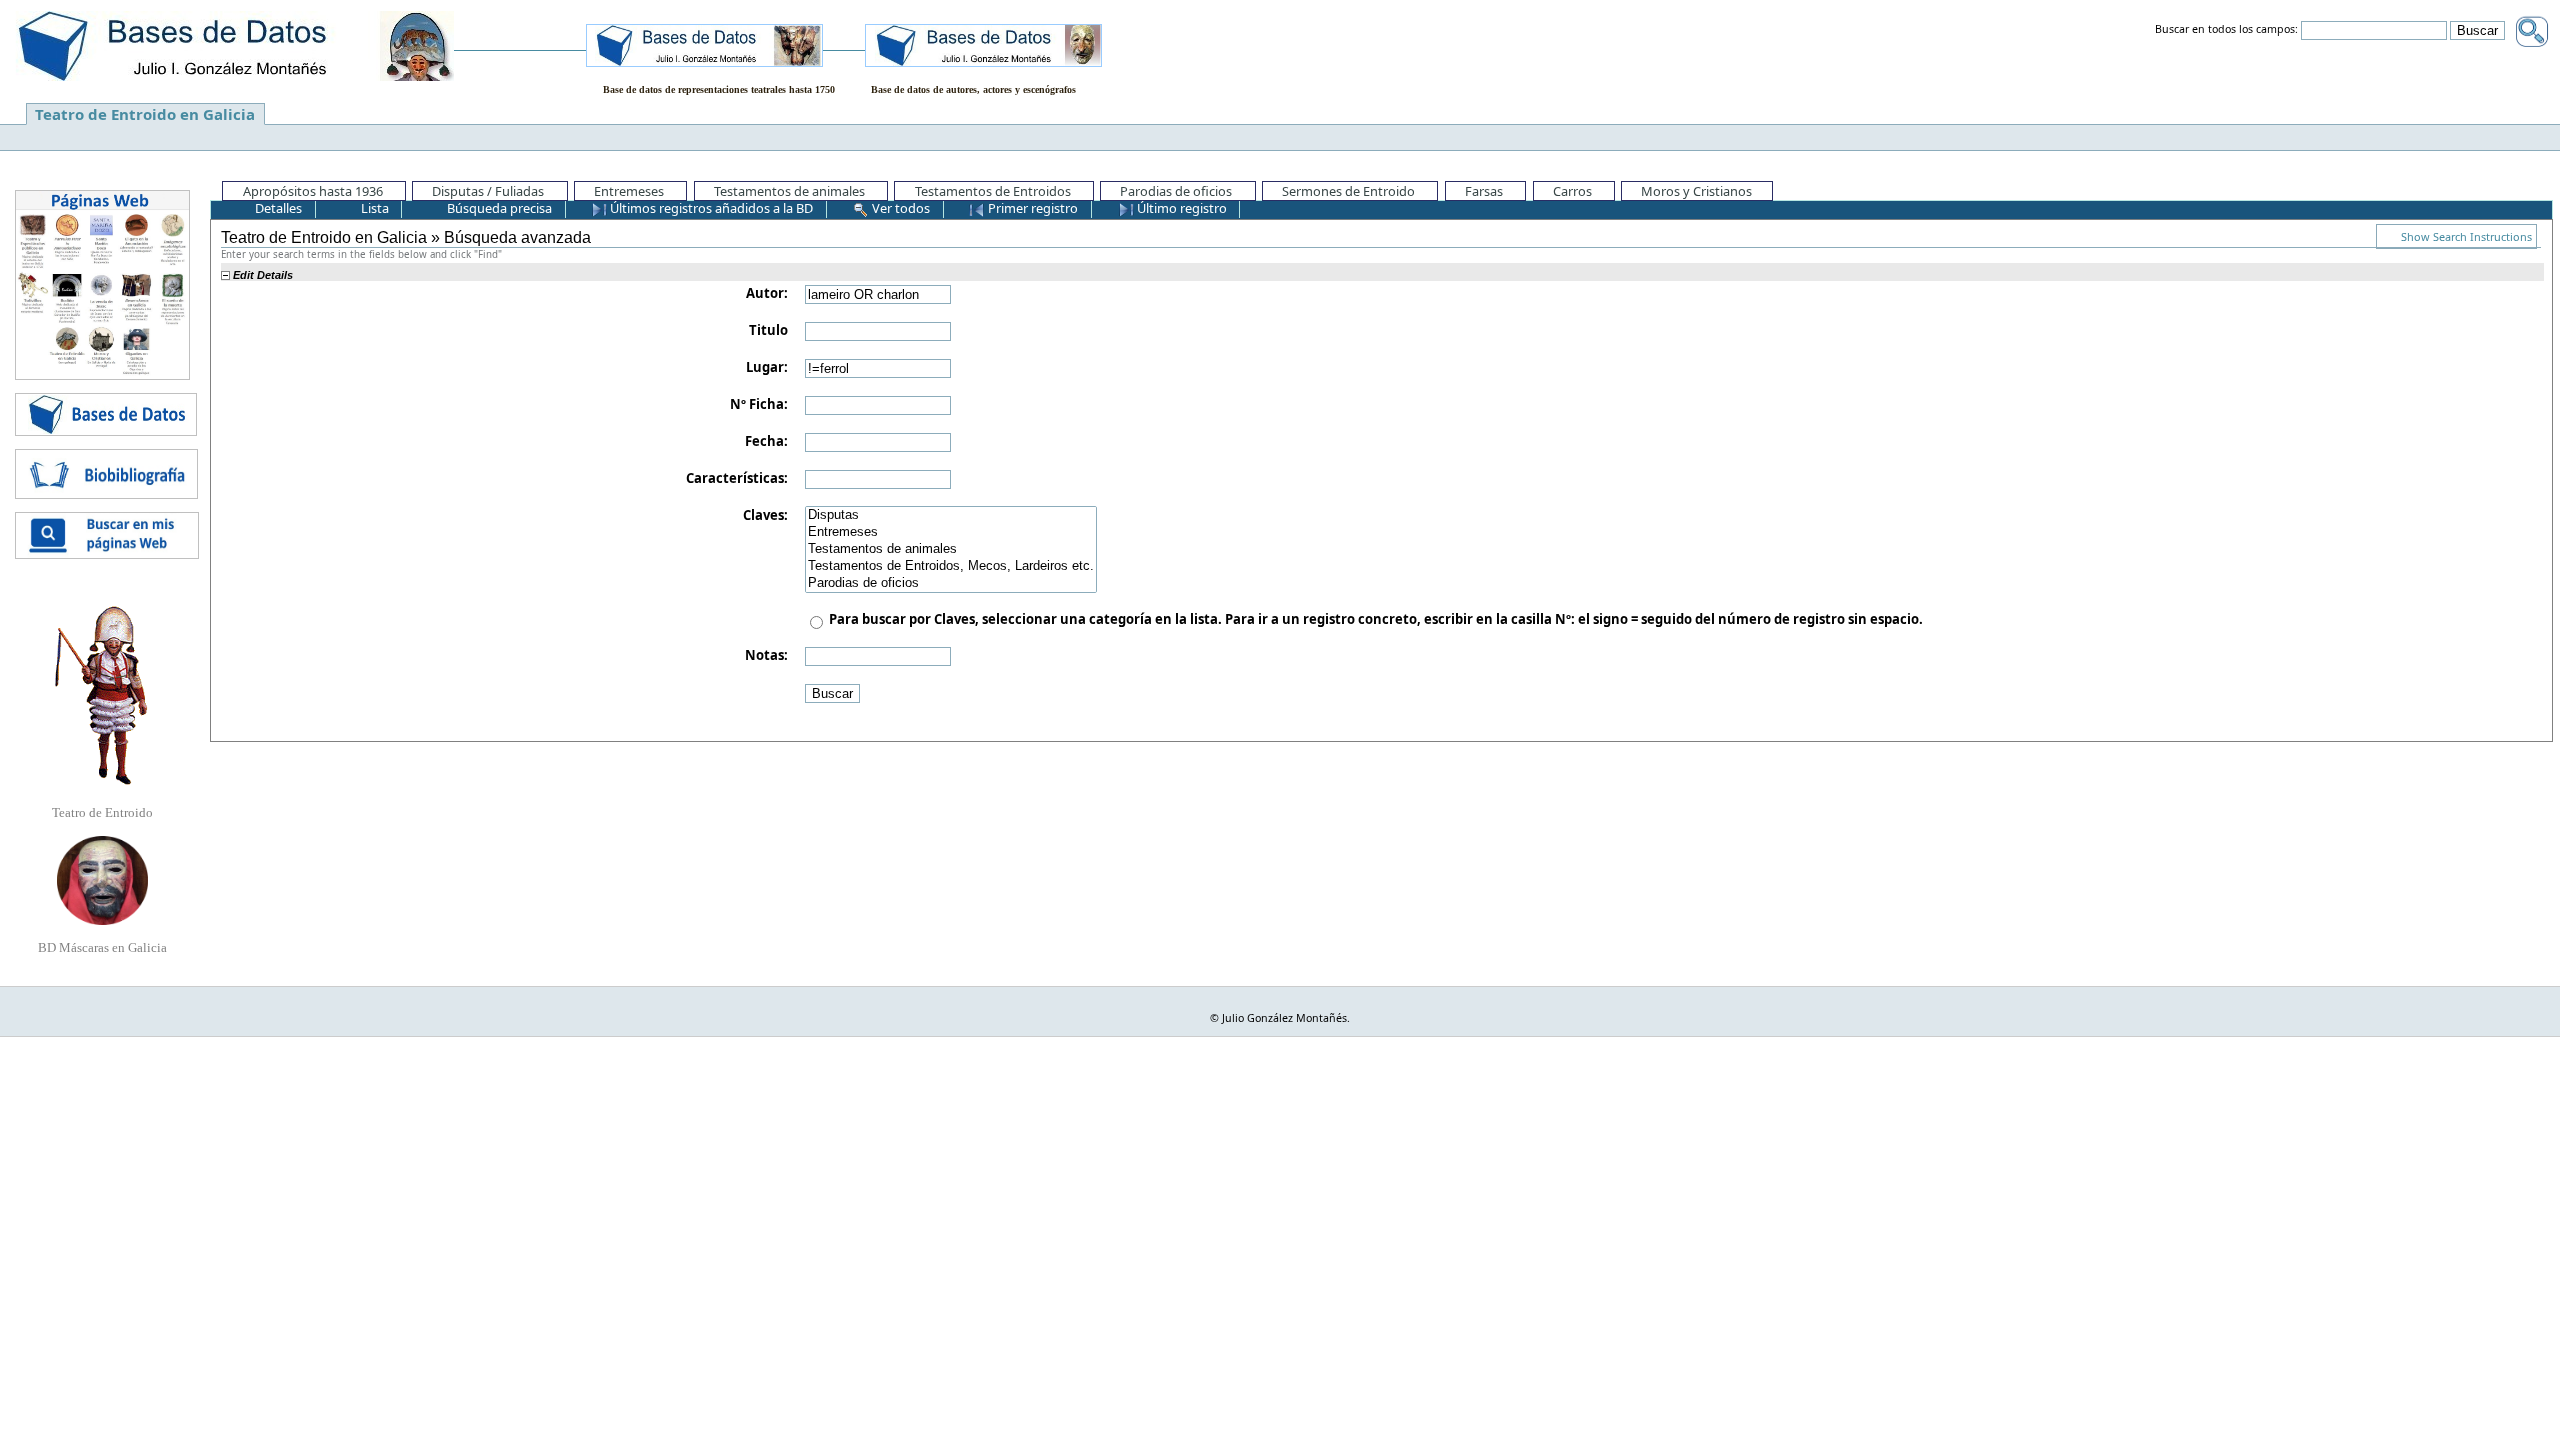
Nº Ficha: (759, 404)
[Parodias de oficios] (951, 583)
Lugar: (767, 367)
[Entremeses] (951, 532)
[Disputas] (951, 515)
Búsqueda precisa (498, 208)
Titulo (768, 330)
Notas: (766, 655)
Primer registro (1031, 208)
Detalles (277, 208)
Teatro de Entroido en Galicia (145, 114)
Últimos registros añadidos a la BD (710, 208)
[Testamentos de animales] (951, 549)
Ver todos (899, 208)
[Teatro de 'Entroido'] (102, 695)
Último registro (1180, 208)
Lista (373, 208)
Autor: (767, 293)
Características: (737, 478)
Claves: (765, 515)
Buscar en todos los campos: (2226, 30)
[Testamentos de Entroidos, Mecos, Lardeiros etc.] (951, 566)
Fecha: (766, 441)
